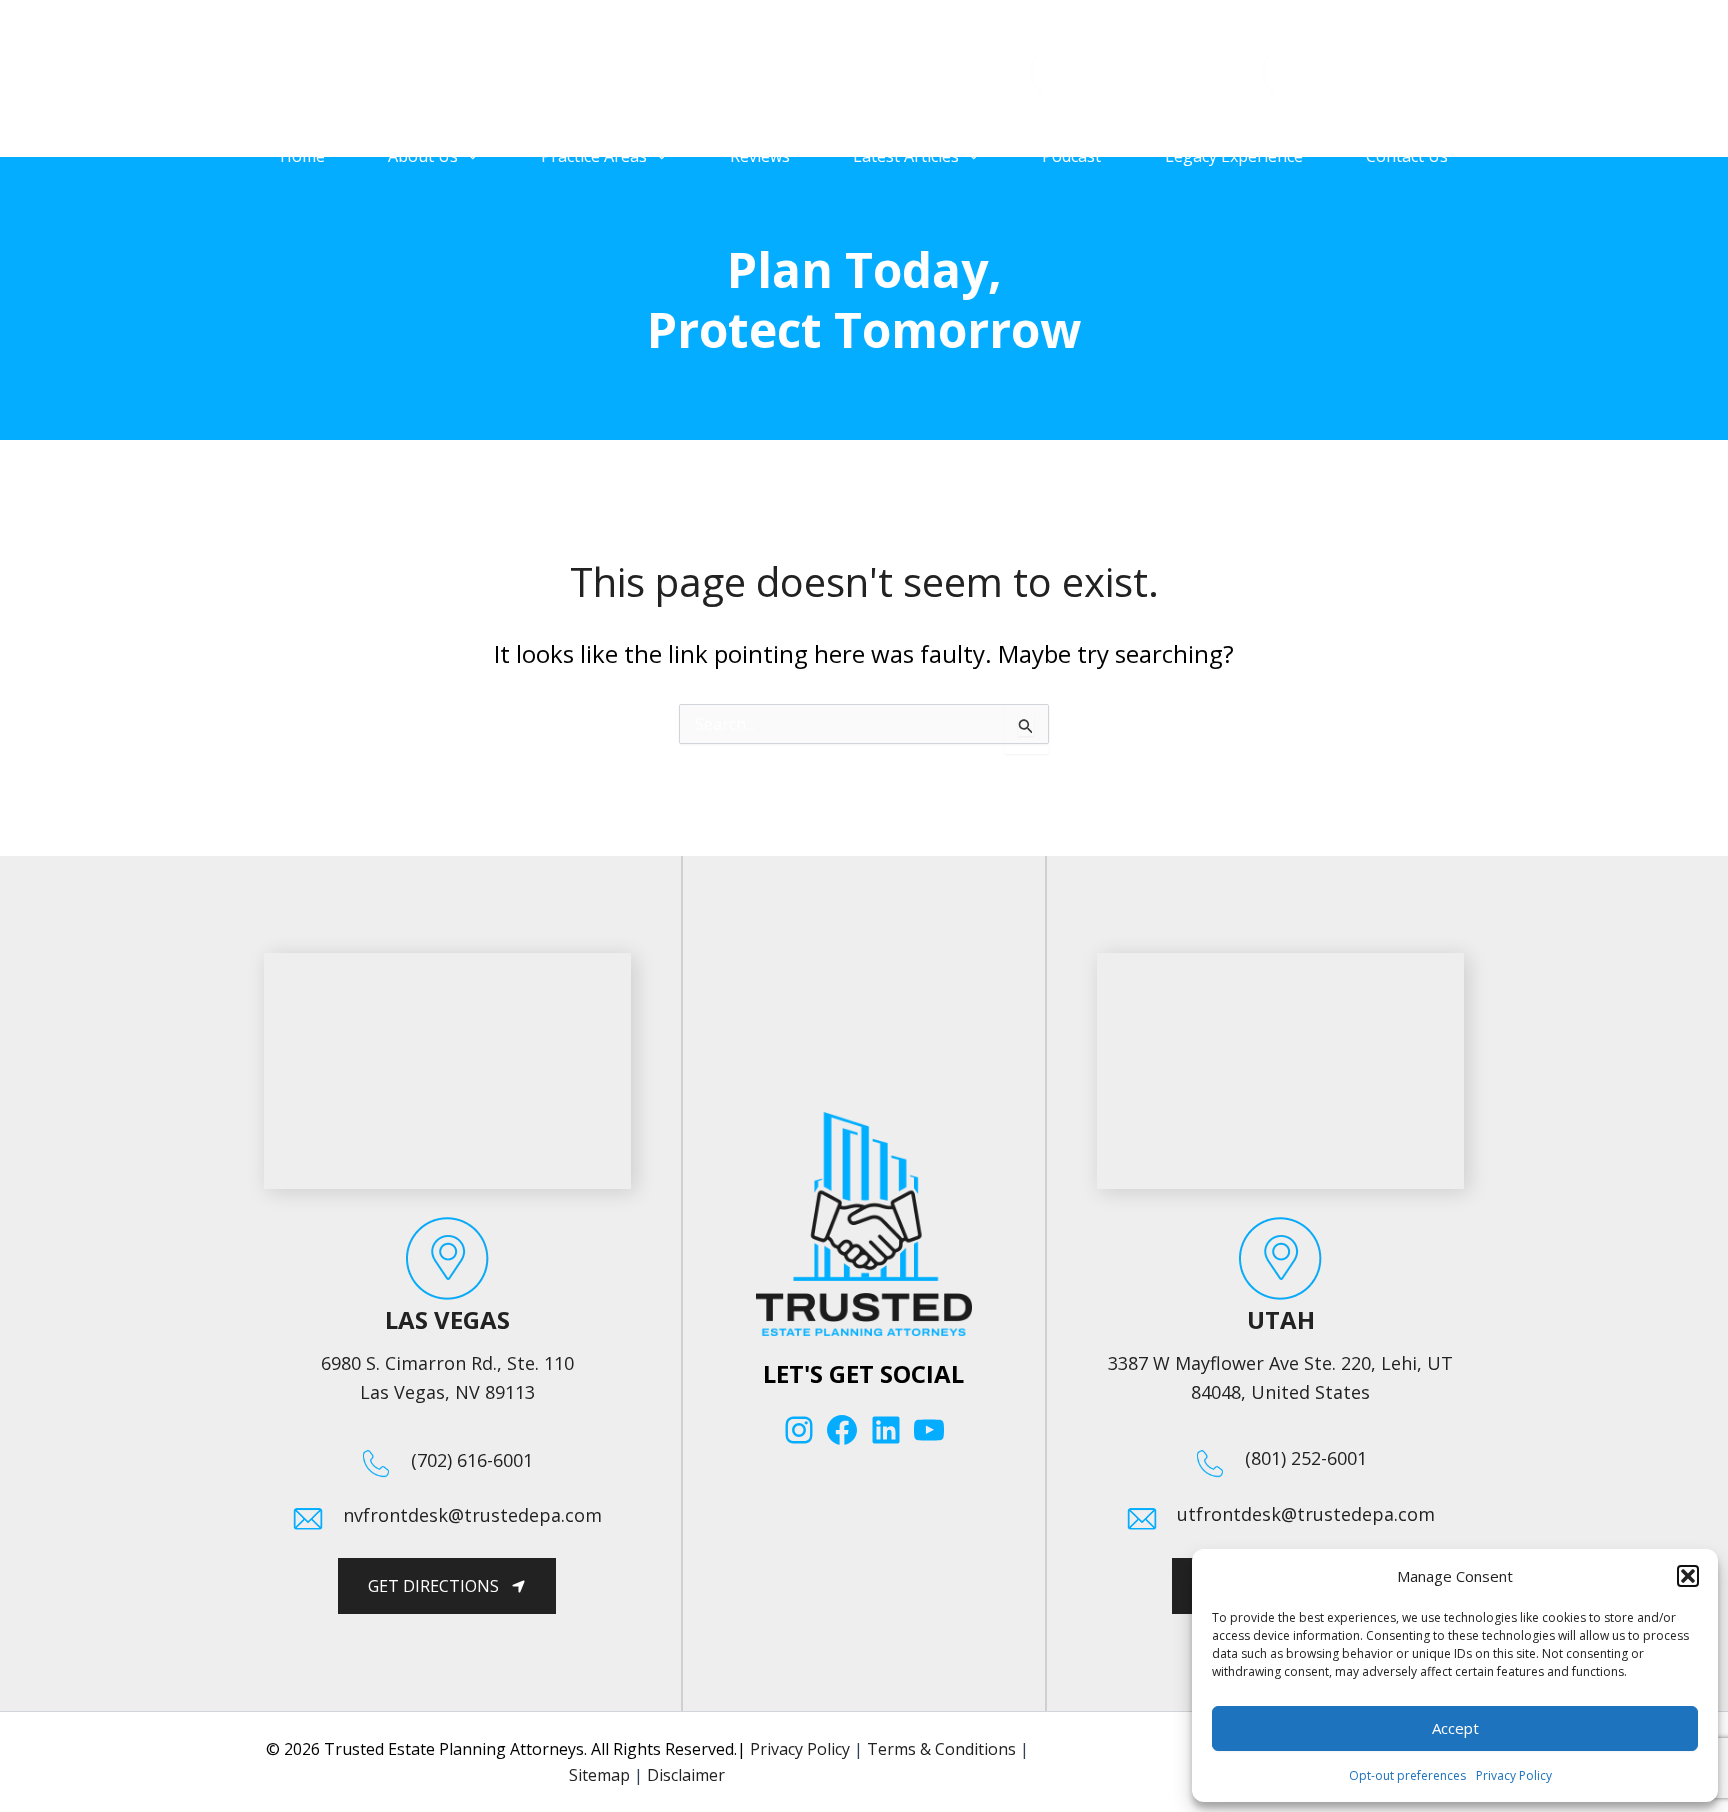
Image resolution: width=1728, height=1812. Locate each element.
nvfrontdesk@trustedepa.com (472, 1515)
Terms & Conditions (941, 1749)
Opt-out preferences (1407, 1775)
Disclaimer (686, 1775)
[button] (1688, 1576)
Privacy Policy (1514, 1775)
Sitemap (599, 1775)
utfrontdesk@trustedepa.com (1306, 1514)
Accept (1455, 1728)
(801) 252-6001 (1396, 86)
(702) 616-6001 (1164, 86)
